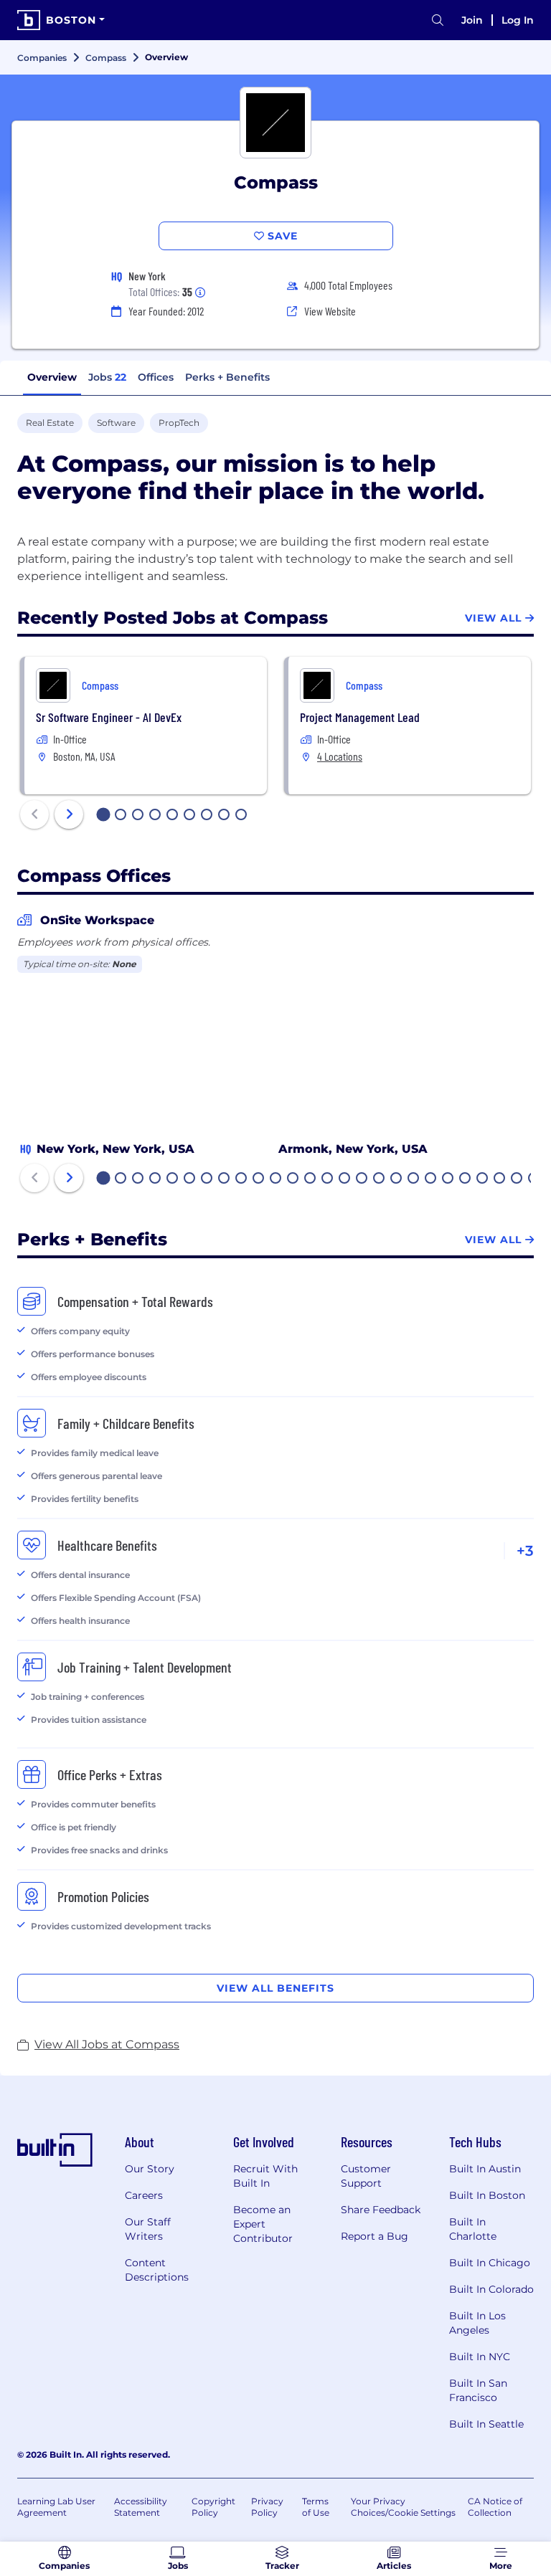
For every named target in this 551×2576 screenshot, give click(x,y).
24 (500, 1179)
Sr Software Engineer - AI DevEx (109, 717)
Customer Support (366, 2176)
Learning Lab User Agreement (56, 2507)
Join (472, 20)
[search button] (438, 20)
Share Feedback (381, 2210)
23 (483, 1179)
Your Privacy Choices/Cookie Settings (403, 2507)
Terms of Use (316, 2507)
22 (466, 1179)
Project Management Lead (360, 717)
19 (414, 1179)
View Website (330, 311)
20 (431, 1179)
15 (345, 1179)
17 (380, 1179)
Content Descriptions (157, 2270)
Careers (144, 2195)
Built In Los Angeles (477, 2323)
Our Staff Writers (148, 2229)
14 (328, 1179)
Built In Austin (485, 2169)
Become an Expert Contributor (263, 2224)
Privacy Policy (267, 2507)
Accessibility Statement (141, 2507)
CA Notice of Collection (495, 2507)
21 (448, 1179)
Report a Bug (375, 2236)
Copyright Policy (213, 2507)
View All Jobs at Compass (107, 2044)
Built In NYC (480, 2357)
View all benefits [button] (275, 1988)
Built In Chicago (490, 2263)
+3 (525, 1551)
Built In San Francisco (478, 2390)
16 (362, 1179)
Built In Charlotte (473, 2229)
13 (311, 1179)
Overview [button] (52, 377)
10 (259, 1179)
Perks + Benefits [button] (227, 377)
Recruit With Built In (265, 2176)
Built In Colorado (491, 2289)
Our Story (150, 2169)
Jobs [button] (107, 377)
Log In (518, 20)
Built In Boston (487, 2195)
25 (517, 1179)
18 (397, 1179)
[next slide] (69, 814)
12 (293, 1179)
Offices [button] (156, 377)
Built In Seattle (486, 2424)
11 (275, 1179)
